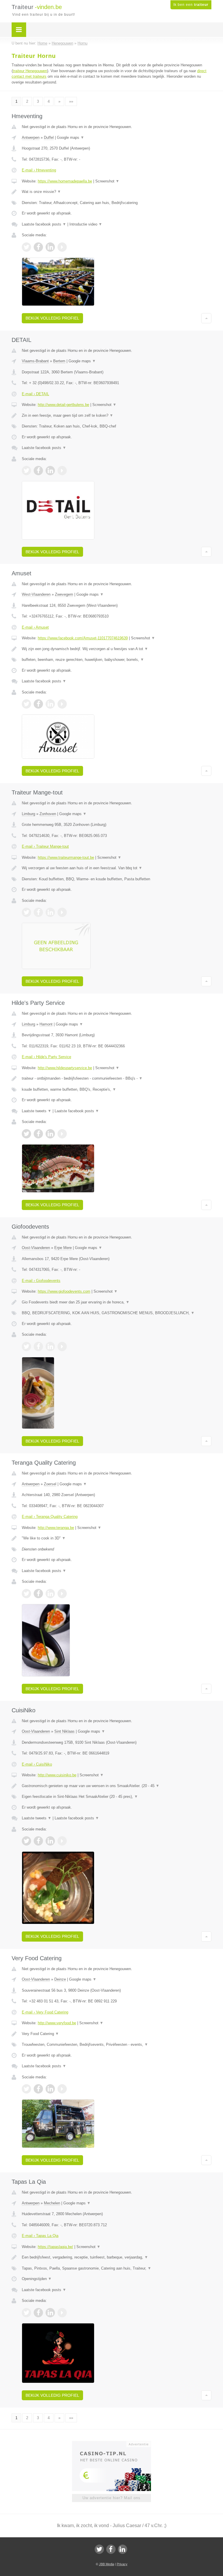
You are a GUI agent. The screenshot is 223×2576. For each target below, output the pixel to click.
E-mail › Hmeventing (39, 170)
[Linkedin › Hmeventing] (50, 247)
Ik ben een (191, 5)
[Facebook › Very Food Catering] (38, 2089)
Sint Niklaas (64, 1731)
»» (71, 101)
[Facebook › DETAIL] (38, 471)
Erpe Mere (63, 1248)
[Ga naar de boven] (206, 318)
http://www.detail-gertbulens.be (63, 405)
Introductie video (86, 224)
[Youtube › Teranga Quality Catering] (62, 1594)
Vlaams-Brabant (35, 361)
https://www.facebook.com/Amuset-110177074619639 (83, 638)
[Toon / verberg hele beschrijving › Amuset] (117, 649)
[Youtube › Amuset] (62, 704)
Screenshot (107, 181)
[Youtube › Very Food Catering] (62, 2089)
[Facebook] (111, 2549)
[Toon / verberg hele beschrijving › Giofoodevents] (117, 1302)
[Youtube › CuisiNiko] (62, 1841)
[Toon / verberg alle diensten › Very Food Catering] (117, 2045)
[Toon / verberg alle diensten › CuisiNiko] (117, 1797)
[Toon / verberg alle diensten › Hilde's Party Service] (117, 1090)
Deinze (60, 1979)
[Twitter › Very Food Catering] (26, 2089)
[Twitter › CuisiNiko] (26, 1841)
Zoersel (50, 1484)
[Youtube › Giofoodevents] (62, 1346)
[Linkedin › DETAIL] (50, 471)
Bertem (59, 361)
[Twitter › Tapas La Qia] (26, 2313)
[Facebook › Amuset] (38, 704)
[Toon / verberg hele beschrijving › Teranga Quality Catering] (117, 1538)
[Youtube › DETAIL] (62, 471)
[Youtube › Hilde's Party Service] (62, 1134)
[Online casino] (115, 2444)
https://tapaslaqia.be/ (55, 2247)
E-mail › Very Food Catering (45, 2012)
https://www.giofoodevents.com (64, 1291)
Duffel (49, 138)
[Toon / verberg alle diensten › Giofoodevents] (117, 1313)
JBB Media (107, 2564)
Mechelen (52, 2203)
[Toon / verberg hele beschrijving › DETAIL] (117, 416)
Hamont (46, 1024)
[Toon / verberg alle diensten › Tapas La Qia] (117, 2268)
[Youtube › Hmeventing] (62, 247)
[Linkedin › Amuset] (50, 704)
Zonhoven (48, 814)
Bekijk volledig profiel (52, 318)
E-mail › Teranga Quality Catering (50, 1517)
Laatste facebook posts (44, 224)
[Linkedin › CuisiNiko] (50, 1841)
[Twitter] (99, 2549)
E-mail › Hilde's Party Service (46, 1057)
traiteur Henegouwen (30, 71)
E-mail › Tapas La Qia (40, 2236)
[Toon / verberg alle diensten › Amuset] (117, 660)
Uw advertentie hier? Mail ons (111, 2498)
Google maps (71, 138)
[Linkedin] (123, 2549)
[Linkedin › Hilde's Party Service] (50, 1134)
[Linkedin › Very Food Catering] (50, 2089)
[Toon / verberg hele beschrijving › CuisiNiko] (117, 1786)
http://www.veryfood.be (57, 2023)
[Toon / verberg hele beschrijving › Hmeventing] (117, 192)
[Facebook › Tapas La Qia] (38, 2313)
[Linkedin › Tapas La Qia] (50, 2313)
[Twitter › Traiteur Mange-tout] (26, 912)
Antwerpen (31, 138)
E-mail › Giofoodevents (41, 1281)
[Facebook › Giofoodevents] (38, 1346)
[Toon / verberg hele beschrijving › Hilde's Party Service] (117, 1078)
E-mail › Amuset (35, 627)
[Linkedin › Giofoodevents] (50, 1346)
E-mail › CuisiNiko (37, 1764)
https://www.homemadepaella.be (65, 181)
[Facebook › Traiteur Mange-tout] (38, 912)
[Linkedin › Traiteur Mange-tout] (50, 912)
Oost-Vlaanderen (36, 1248)
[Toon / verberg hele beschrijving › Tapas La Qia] (117, 2257)
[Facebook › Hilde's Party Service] (38, 1134)
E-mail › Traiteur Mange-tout (45, 846)
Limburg (28, 814)
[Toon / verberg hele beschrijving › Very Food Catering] (117, 2034)
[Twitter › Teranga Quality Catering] (26, 1594)
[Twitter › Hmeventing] (26, 247)
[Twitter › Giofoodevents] (26, 1346)
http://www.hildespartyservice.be (65, 1068)
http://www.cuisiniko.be (57, 1775)
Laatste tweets (37, 1111)
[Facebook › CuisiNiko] (38, 1841)
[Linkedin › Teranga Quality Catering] (50, 1594)
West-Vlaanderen (36, 594)
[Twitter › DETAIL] (26, 471)
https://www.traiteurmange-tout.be (66, 857)
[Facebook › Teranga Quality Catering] (38, 1594)
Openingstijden (37, 2279)
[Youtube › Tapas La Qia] (62, 2313)
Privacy (122, 2564)
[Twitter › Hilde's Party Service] (26, 1134)
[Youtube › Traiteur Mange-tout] (62, 912)
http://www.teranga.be (56, 1528)
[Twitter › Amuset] (26, 704)
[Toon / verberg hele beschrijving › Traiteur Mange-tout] (117, 868)
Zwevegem (64, 594)
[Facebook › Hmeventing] (38, 247)
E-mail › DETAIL (35, 394)
